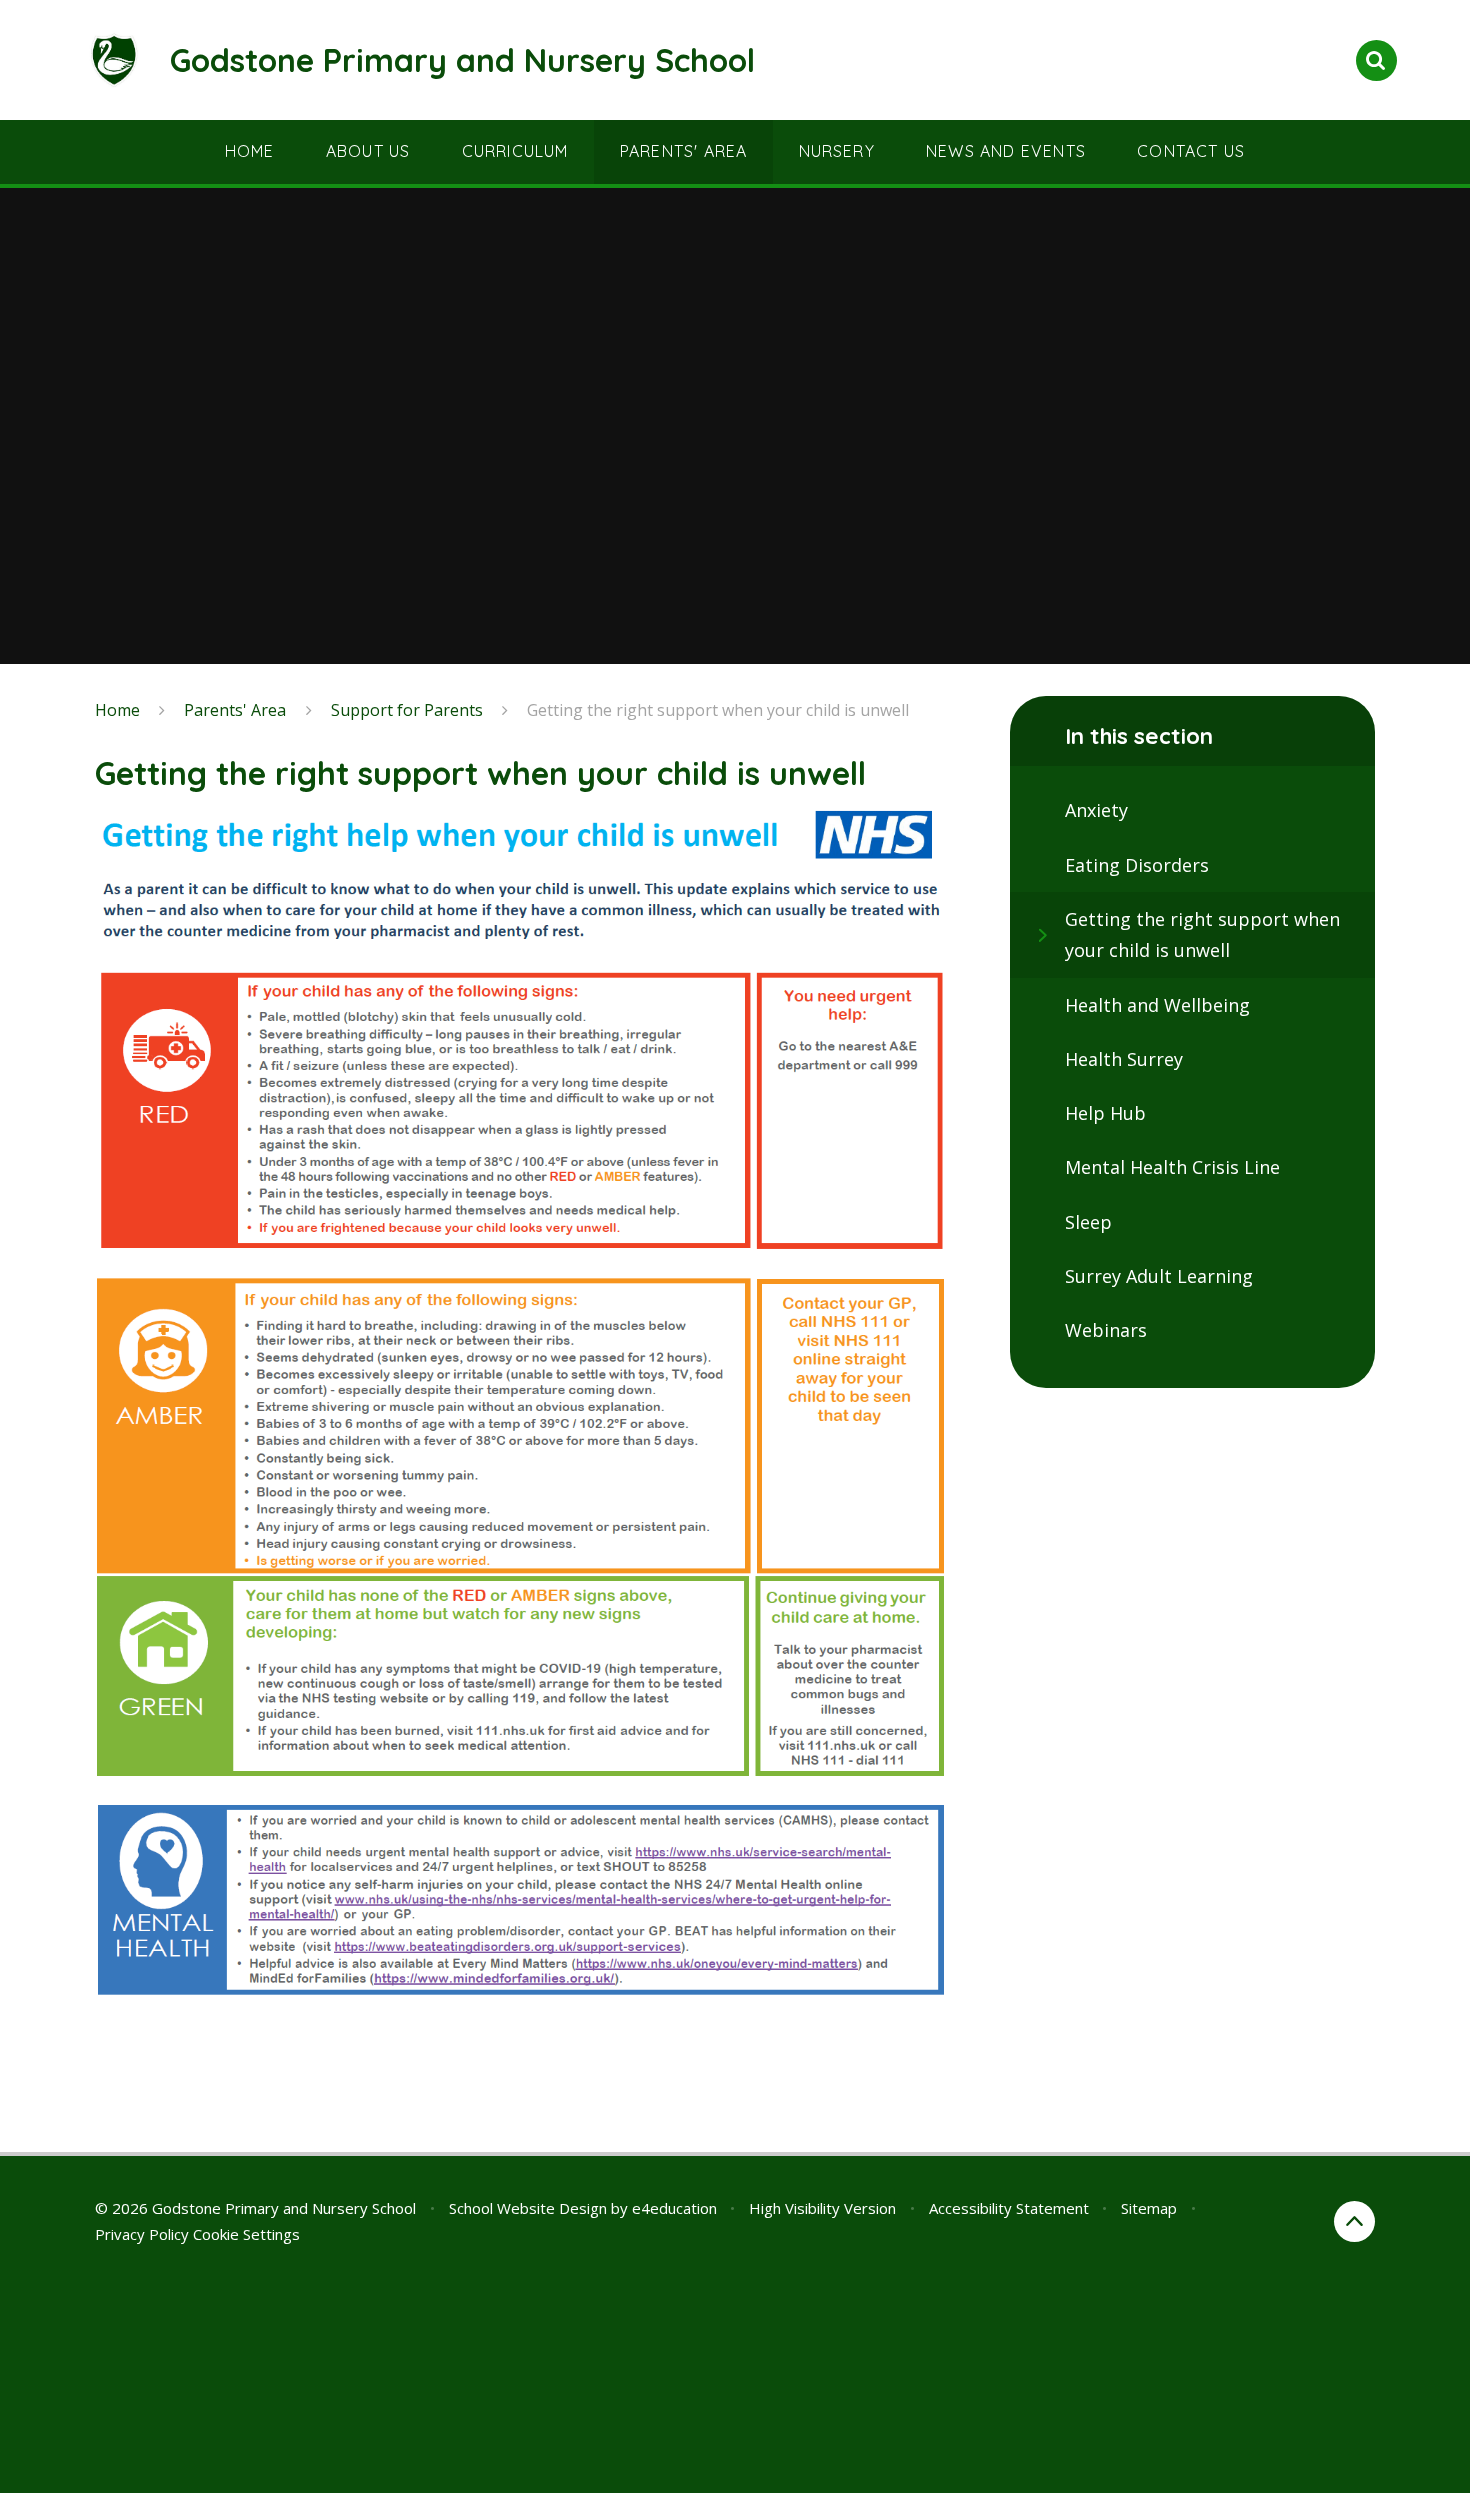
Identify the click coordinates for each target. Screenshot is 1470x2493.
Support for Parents (407, 710)
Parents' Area (235, 710)
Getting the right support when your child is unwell (718, 710)
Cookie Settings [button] (246, 2234)
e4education (674, 2208)
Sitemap (1149, 2208)
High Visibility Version (822, 2208)
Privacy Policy (142, 2234)
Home (117, 710)
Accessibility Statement (1009, 2208)
